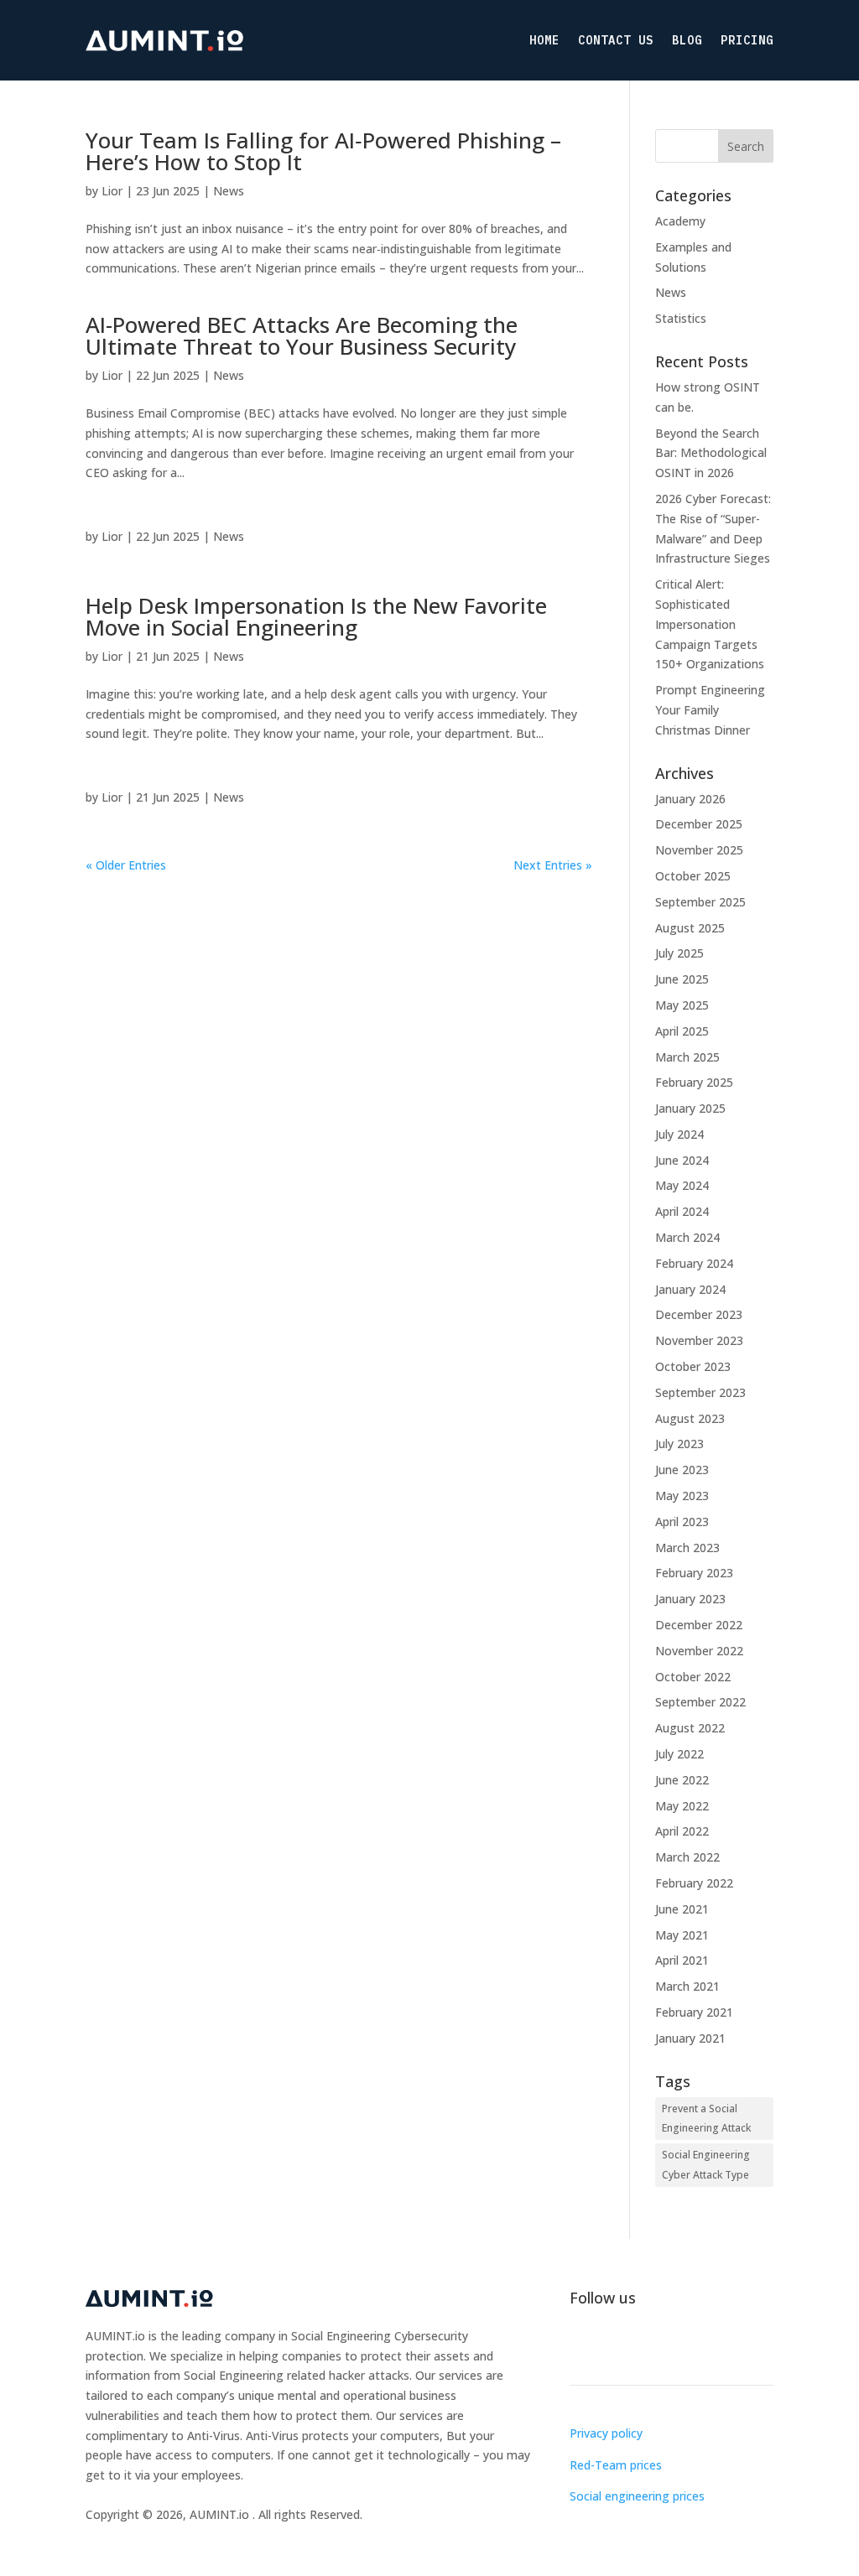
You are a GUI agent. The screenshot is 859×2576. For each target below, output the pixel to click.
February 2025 (694, 1082)
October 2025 (693, 876)
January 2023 (690, 1599)
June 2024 (682, 1160)
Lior (112, 191)
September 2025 (700, 902)
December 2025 (699, 824)
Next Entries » (553, 865)
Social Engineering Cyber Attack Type (706, 2165)
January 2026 (690, 799)
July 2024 (679, 1134)
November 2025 (699, 850)
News (229, 191)
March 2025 (687, 1057)
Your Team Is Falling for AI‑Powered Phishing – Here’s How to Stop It (323, 151)
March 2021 (687, 1986)
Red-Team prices (616, 2465)
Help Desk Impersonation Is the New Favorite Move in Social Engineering (316, 616)
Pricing (747, 40)
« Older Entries (126, 865)
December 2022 (699, 1625)
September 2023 (700, 1392)
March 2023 (687, 1548)
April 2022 (682, 1831)
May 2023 (682, 1496)
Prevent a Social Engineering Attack (706, 2119)
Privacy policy (606, 2433)
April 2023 (682, 1522)
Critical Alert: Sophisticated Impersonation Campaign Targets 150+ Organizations (710, 624)
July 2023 (679, 1444)
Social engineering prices (637, 2496)
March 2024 (687, 1237)
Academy (680, 221)
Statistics (681, 318)
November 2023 (699, 1340)
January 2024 (690, 1289)
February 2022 (694, 1883)
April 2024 (682, 1211)
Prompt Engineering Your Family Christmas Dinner (710, 710)
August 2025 (690, 928)
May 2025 (682, 1005)
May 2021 (682, 1935)
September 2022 (700, 1702)
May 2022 (682, 1806)
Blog (687, 40)
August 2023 (690, 1418)
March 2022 (687, 1857)
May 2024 (682, 1185)
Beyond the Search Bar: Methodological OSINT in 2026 (711, 453)
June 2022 (682, 1780)
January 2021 (690, 2038)
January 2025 (690, 1108)
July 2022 (679, 1754)
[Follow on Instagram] (617, 2346)
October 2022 (693, 1677)
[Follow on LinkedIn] (583, 2346)
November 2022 (699, 1651)
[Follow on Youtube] (684, 2346)
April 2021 (682, 1960)
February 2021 (694, 2012)
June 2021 (682, 1909)
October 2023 (693, 1366)
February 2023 (694, 1573)
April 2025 (682, 1031)
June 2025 (682, 979)
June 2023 (682, 1470)
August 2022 (690, 1728)
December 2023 (699, 1314)
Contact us (616, 40)
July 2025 (679, 953)
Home (544, 40)
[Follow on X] (650, 2346)
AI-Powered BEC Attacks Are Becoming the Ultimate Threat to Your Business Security (302, 335)
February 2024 (694, 1263)
